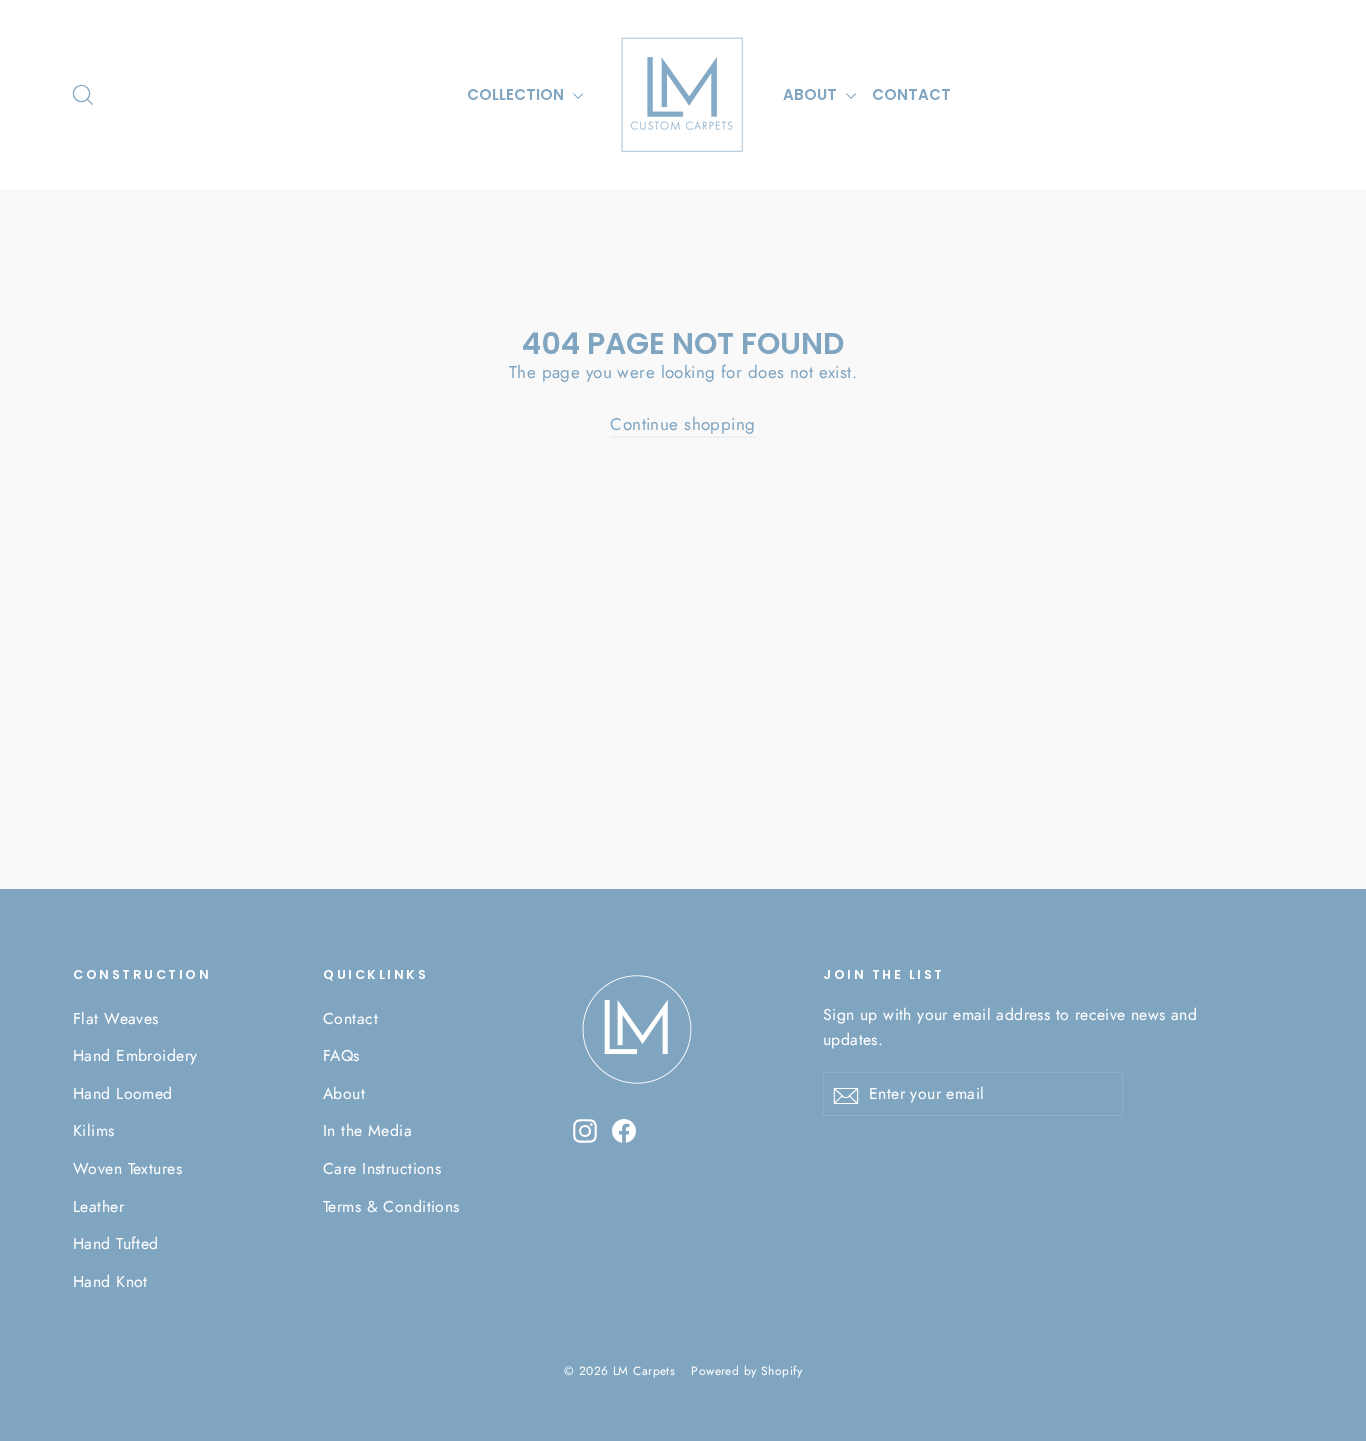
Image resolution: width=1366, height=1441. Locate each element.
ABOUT (812, 94)
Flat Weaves (116, 1018)
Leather (98, 1206)
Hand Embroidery (135, 1055)
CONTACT (911, 94)
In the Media (367, 1130)
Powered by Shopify (746, 1371)
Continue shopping (682, 424)
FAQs (341, 1055)
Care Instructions (382, 1168)
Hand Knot (110, 1281)
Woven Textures (127, 1168)
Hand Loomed (123, 1093)
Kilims (94, 1130)
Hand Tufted (116, 1243)
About (344, 1093)
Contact (350, 1018)
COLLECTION (517, 94)
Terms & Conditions (391, 1206)
